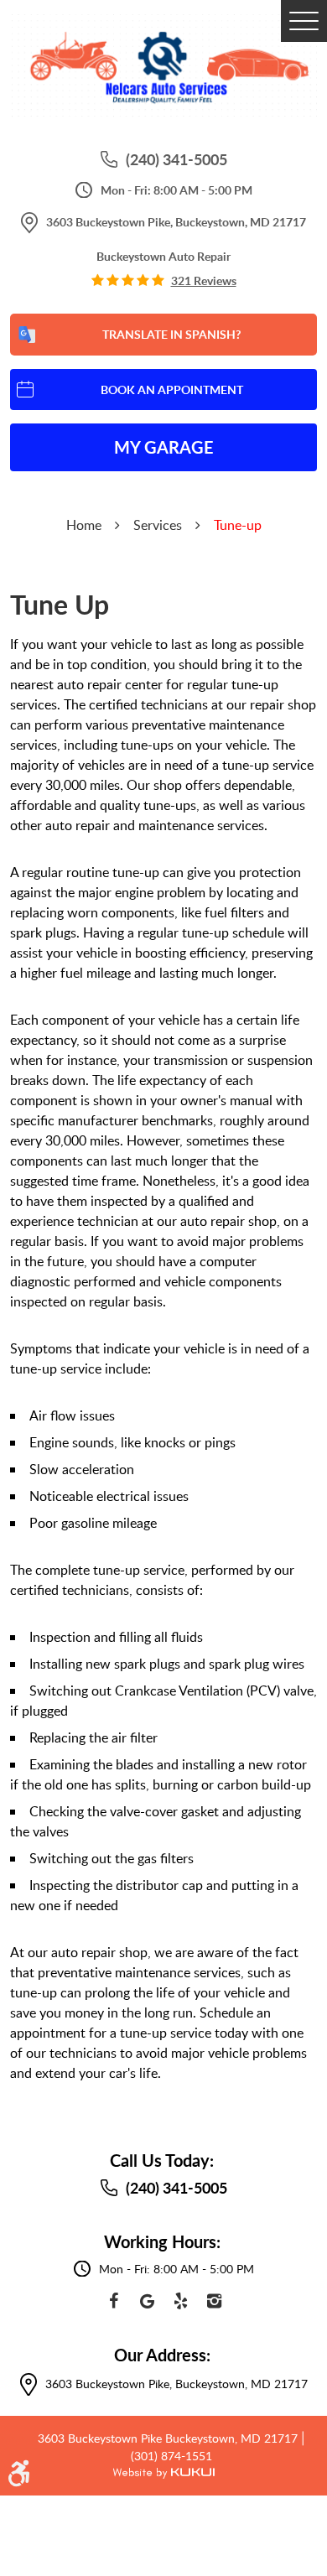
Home (84, 525)
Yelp (180, 2301)
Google (147, 2301)
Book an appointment (172, 390)
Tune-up (238, 525)
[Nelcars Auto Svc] (163, 68)
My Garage (164, 447)
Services (158, 525)
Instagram (214, 2301)
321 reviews (204, 281)
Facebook (113, 2301)
